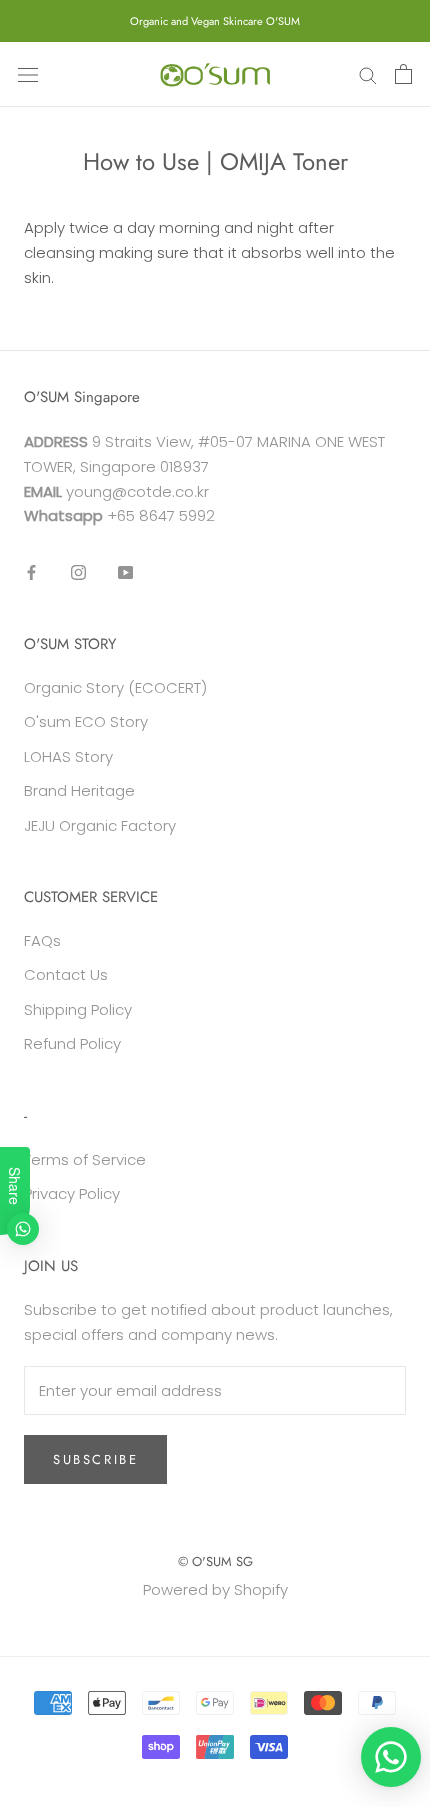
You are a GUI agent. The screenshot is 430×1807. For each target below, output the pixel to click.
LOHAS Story (68, 756)
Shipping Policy (78, 1009)
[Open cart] (403, 74)
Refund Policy (72, 1043)
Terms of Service (85, 1159)
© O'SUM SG (215, 1561)
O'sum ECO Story (86, 721)
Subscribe (95, 1459)
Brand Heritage (79, 790)
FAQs (42, 940)
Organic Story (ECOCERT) (115, 687)
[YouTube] (125, 571)
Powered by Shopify (215, 1589)
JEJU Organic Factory (100, 825)
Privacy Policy (72, 1193)
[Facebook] (31, 571)
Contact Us (66, 974)
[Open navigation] (28, 74)
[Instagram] (78, 571)
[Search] (368, 74)
